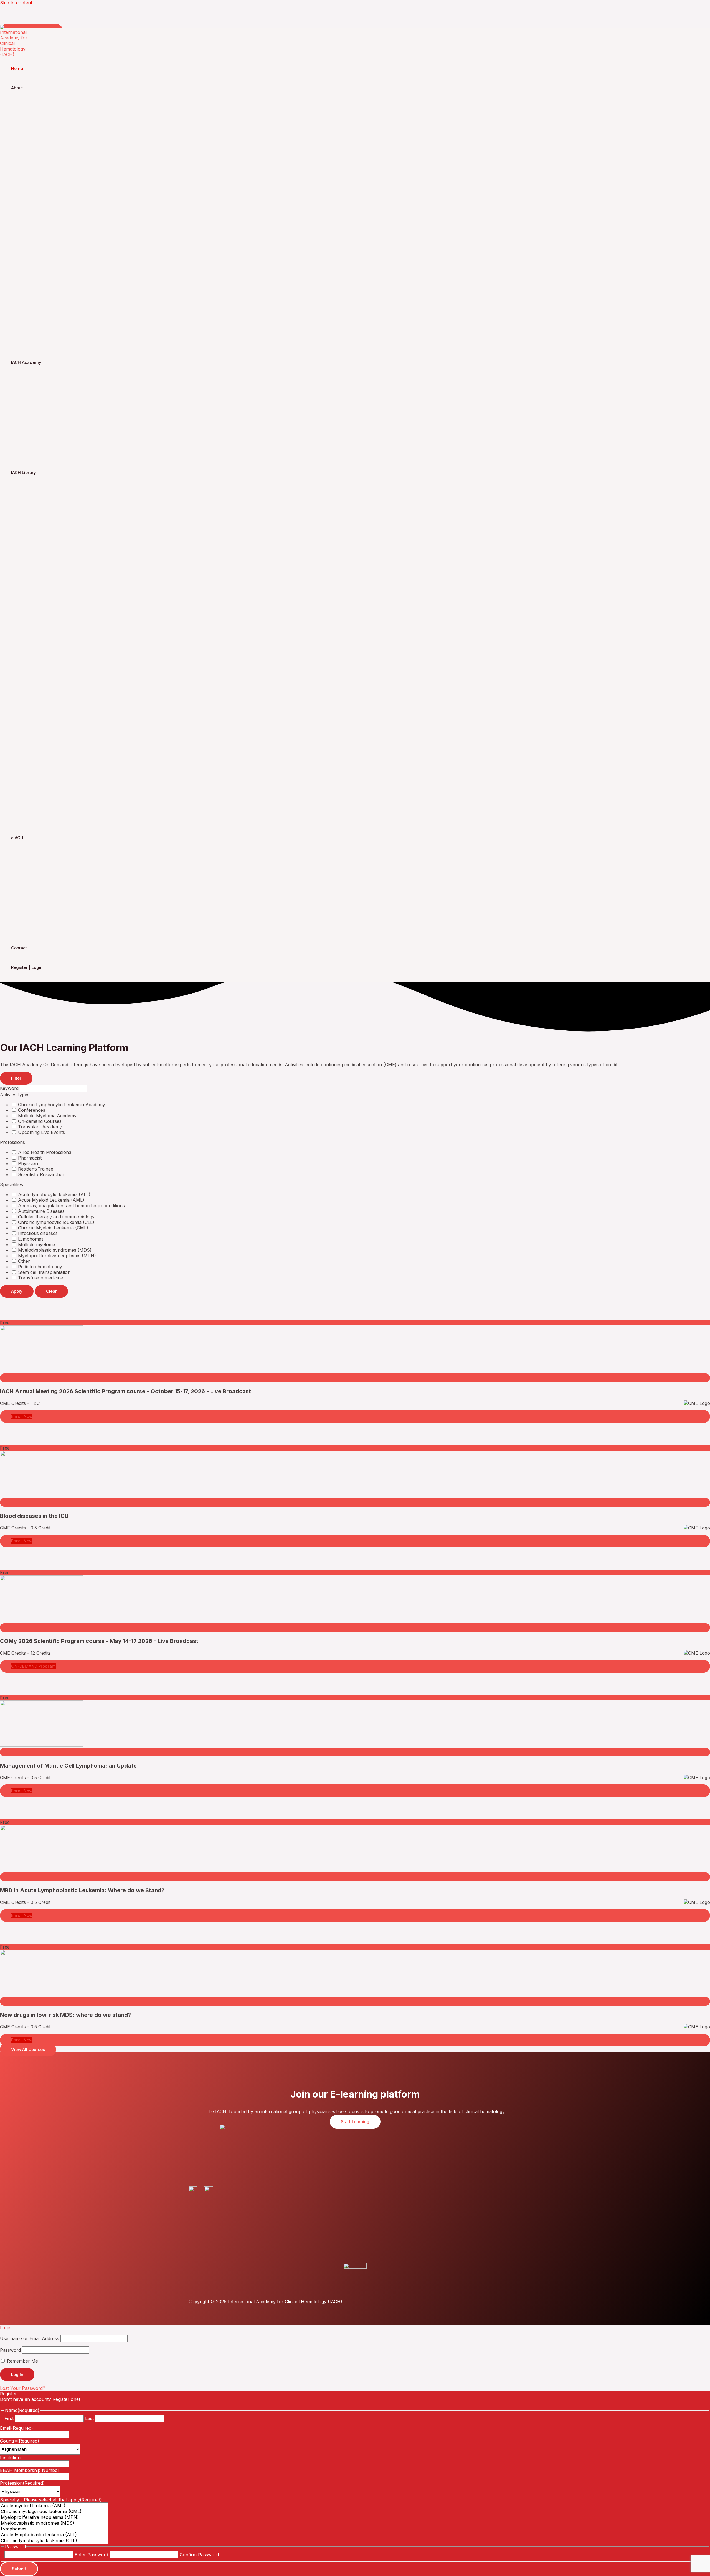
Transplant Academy (39, 1127)
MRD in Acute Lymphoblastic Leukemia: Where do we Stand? (82, 1890)
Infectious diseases (37, 1233)
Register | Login (27, 967)
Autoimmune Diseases (41, 1211)
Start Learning (355, 2122)
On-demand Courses (39, 1121)
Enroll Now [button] (22, 1416)
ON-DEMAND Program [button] (33, 1666)
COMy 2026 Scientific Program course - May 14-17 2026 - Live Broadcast (99, 1641)
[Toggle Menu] (58, 102)
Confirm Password (199, 2555)
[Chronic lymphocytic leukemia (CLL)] (54, 2541)
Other (23, 1261)
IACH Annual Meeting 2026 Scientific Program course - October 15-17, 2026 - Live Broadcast (125, 1391)
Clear (51, 1291)
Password (10, 2350)
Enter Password (91, 2555)
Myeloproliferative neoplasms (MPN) (56, 1256)
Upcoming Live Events (41, 1132)
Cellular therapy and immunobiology (56, 1217)
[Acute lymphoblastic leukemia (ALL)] (54, 2535)
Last (89, 2418)
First (9, 2418)
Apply (17, 1291)
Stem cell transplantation (44, 1272)
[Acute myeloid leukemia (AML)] (54, 2506)
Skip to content (16, 3)
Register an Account (21, 2405)
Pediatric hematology (39, 1267)
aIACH (17, 838)
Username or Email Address (30, 2338)
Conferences (31, 1110)
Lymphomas (30, 1239)
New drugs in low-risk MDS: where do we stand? (65, 2015)
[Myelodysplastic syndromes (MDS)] (54, 2523)
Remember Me (22, 2361)
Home (17, 68)
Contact (19, 948)
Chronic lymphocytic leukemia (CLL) (55, 1222)
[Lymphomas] (54, 2529)
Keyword (9, 1088)
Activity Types (15, 1095)
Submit (19, 2569)
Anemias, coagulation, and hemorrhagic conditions (71, 1206)
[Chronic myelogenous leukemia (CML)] (54, 2511)
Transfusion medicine (40, 1278)
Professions (12, 1142)
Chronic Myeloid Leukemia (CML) (52, 1228)
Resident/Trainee (35, 1169)
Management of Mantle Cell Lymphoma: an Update (68, 1766)
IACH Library (24, 472)
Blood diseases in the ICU (34, 1516)
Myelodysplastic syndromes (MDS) (54, 1250)
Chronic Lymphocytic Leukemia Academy (61, 1105)
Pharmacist (29, 1158)
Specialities (12, 1184)
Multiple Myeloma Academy (47, 1116)
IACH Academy (26, 362)
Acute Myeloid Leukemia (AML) (50, 1200)
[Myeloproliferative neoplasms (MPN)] (54, 2517)
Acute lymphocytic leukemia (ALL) (54, 1194)
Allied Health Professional (45, 1152)
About (17, 88)
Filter (16, 1078)
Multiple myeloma (36, 1244)
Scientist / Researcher (40, 1174)
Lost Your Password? (23, 2388)
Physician (27, 1163)
